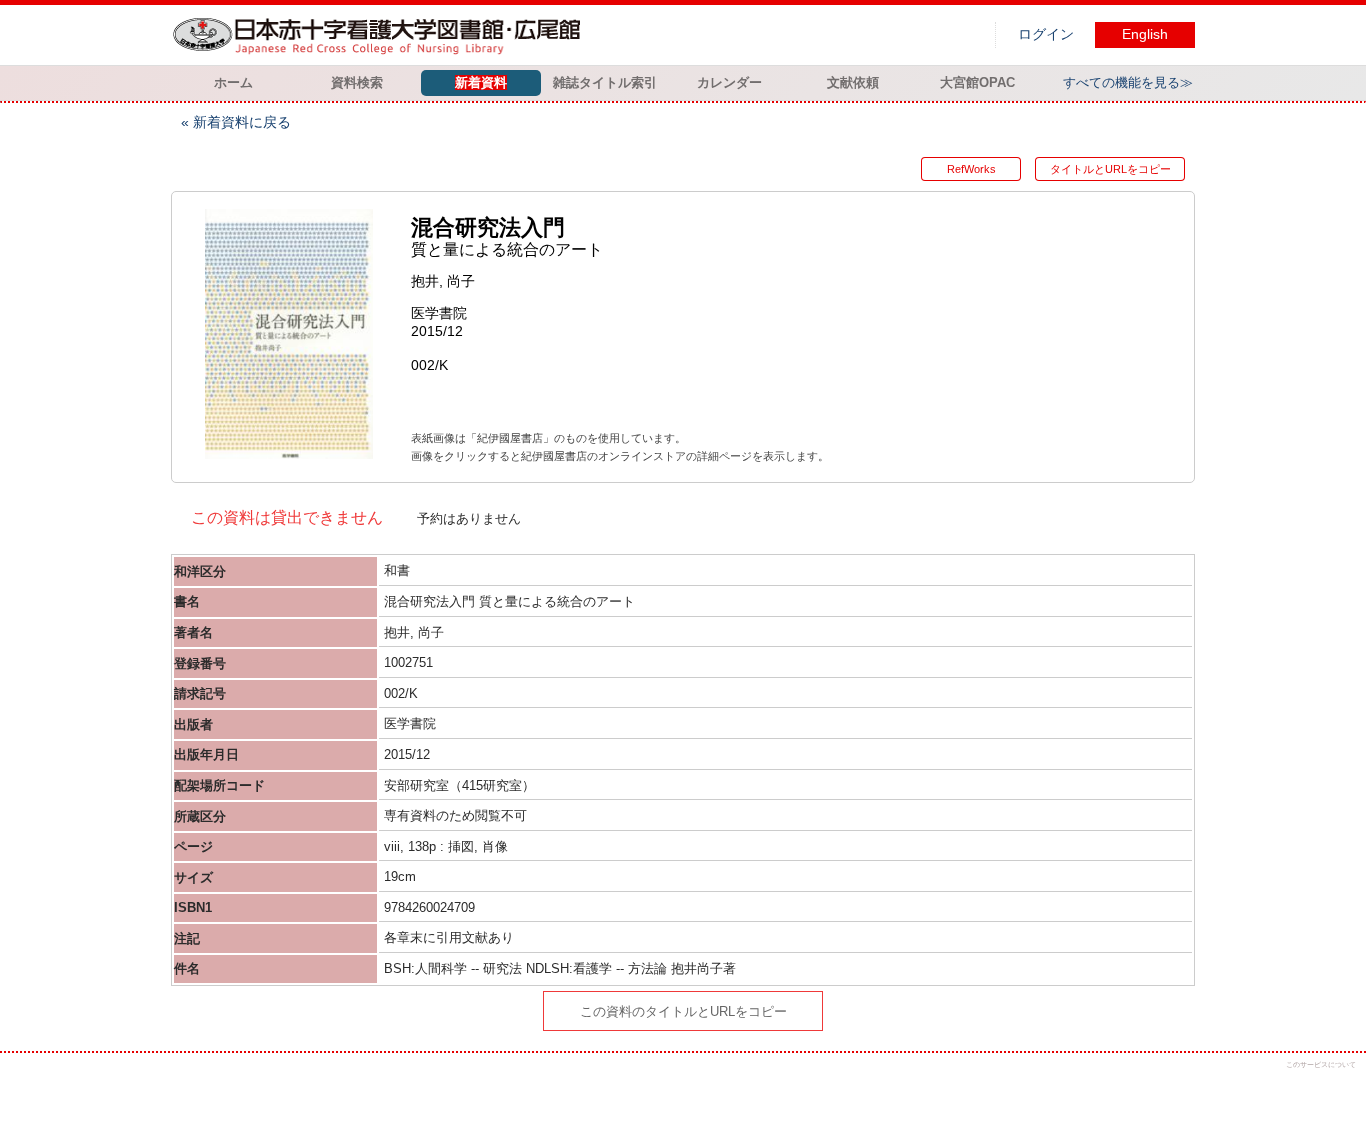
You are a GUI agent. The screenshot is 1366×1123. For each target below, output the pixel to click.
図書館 (381, 35)
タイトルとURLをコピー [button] (1110, 169)
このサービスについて (1321, 1064)
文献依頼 (853, 82)
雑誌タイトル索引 (605, 82)
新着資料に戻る (242, 122)
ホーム (233, 82)
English (1145, 34)
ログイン (1046, 34)
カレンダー (729, 82)
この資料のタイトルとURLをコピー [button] (683, 1011)
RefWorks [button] (971, 169)
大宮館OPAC (977, 82)
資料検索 (357, 82)
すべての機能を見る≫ (1128, 82)
